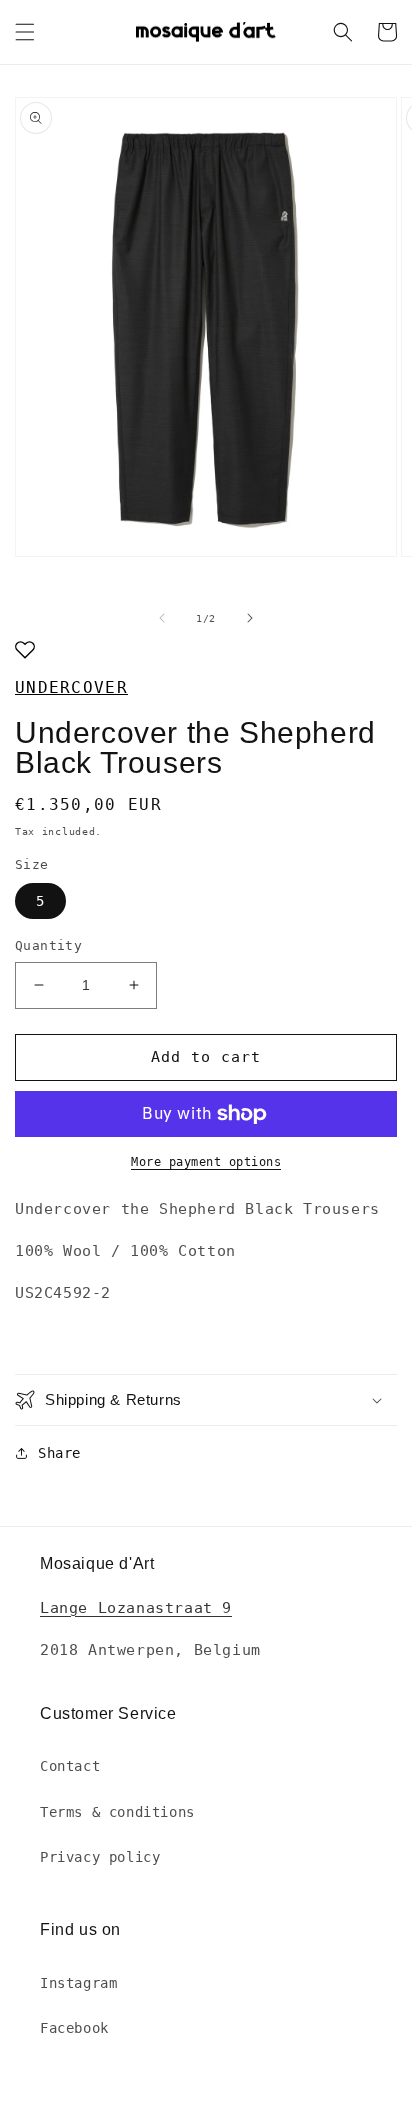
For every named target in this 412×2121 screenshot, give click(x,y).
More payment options (206, 1162)
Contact (70, 1766)
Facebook (74, 2028)
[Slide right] (250, 618)
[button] (25, 32)
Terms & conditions (117, 1812)
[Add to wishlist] (25, 651)
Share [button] (59, 1453)
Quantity (48, 945)
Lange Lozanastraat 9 (136, 1608)
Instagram (78, 1983)
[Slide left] (162, 618)
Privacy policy (100, 1857)
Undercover (71, 687)
